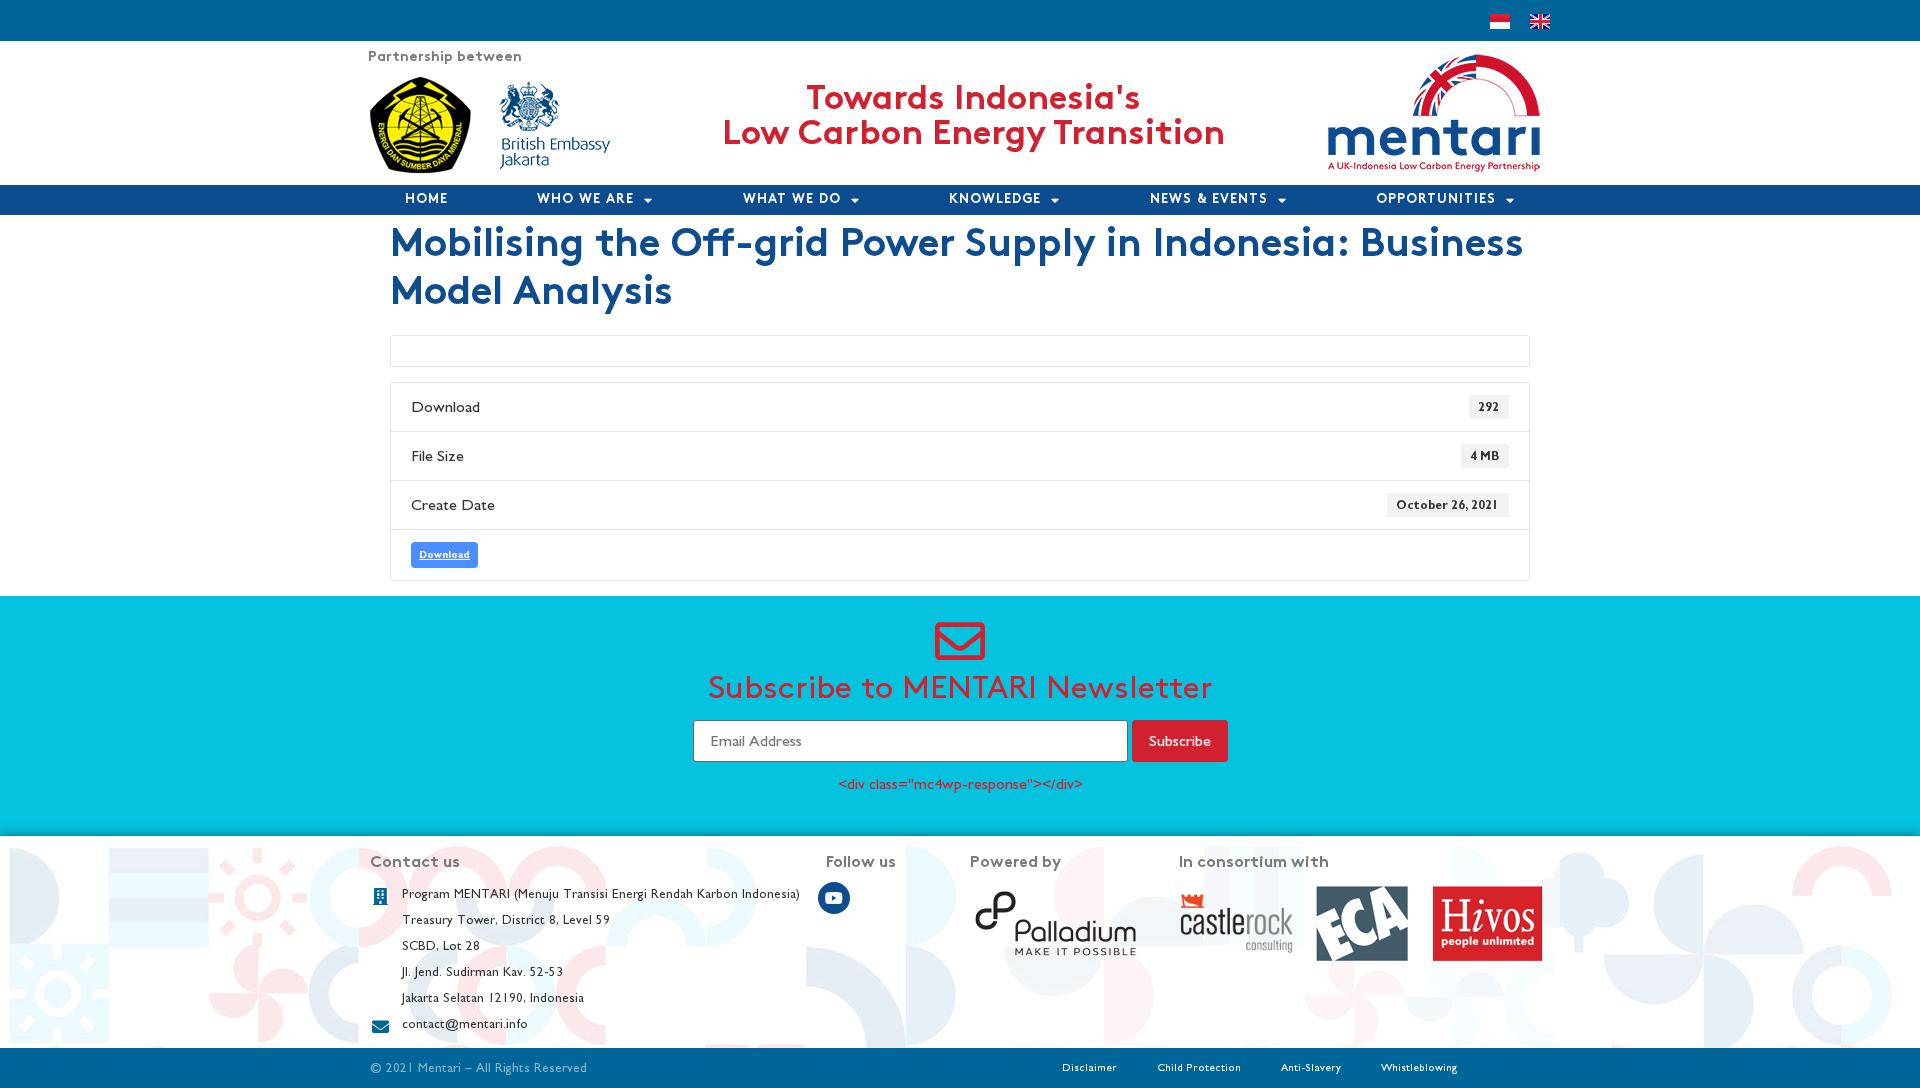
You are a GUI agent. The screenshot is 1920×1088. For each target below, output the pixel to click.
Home (426, 200)
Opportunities (1436, 200)
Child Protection (1199, 1067)
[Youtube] (834, 898)
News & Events (1209, 200)
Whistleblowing (1419, 1067)
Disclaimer (1089, 1067)
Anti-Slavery (1311, 1067)
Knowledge (995, 200)
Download (444, 555)
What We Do (792, 200)
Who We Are (585, 200)
